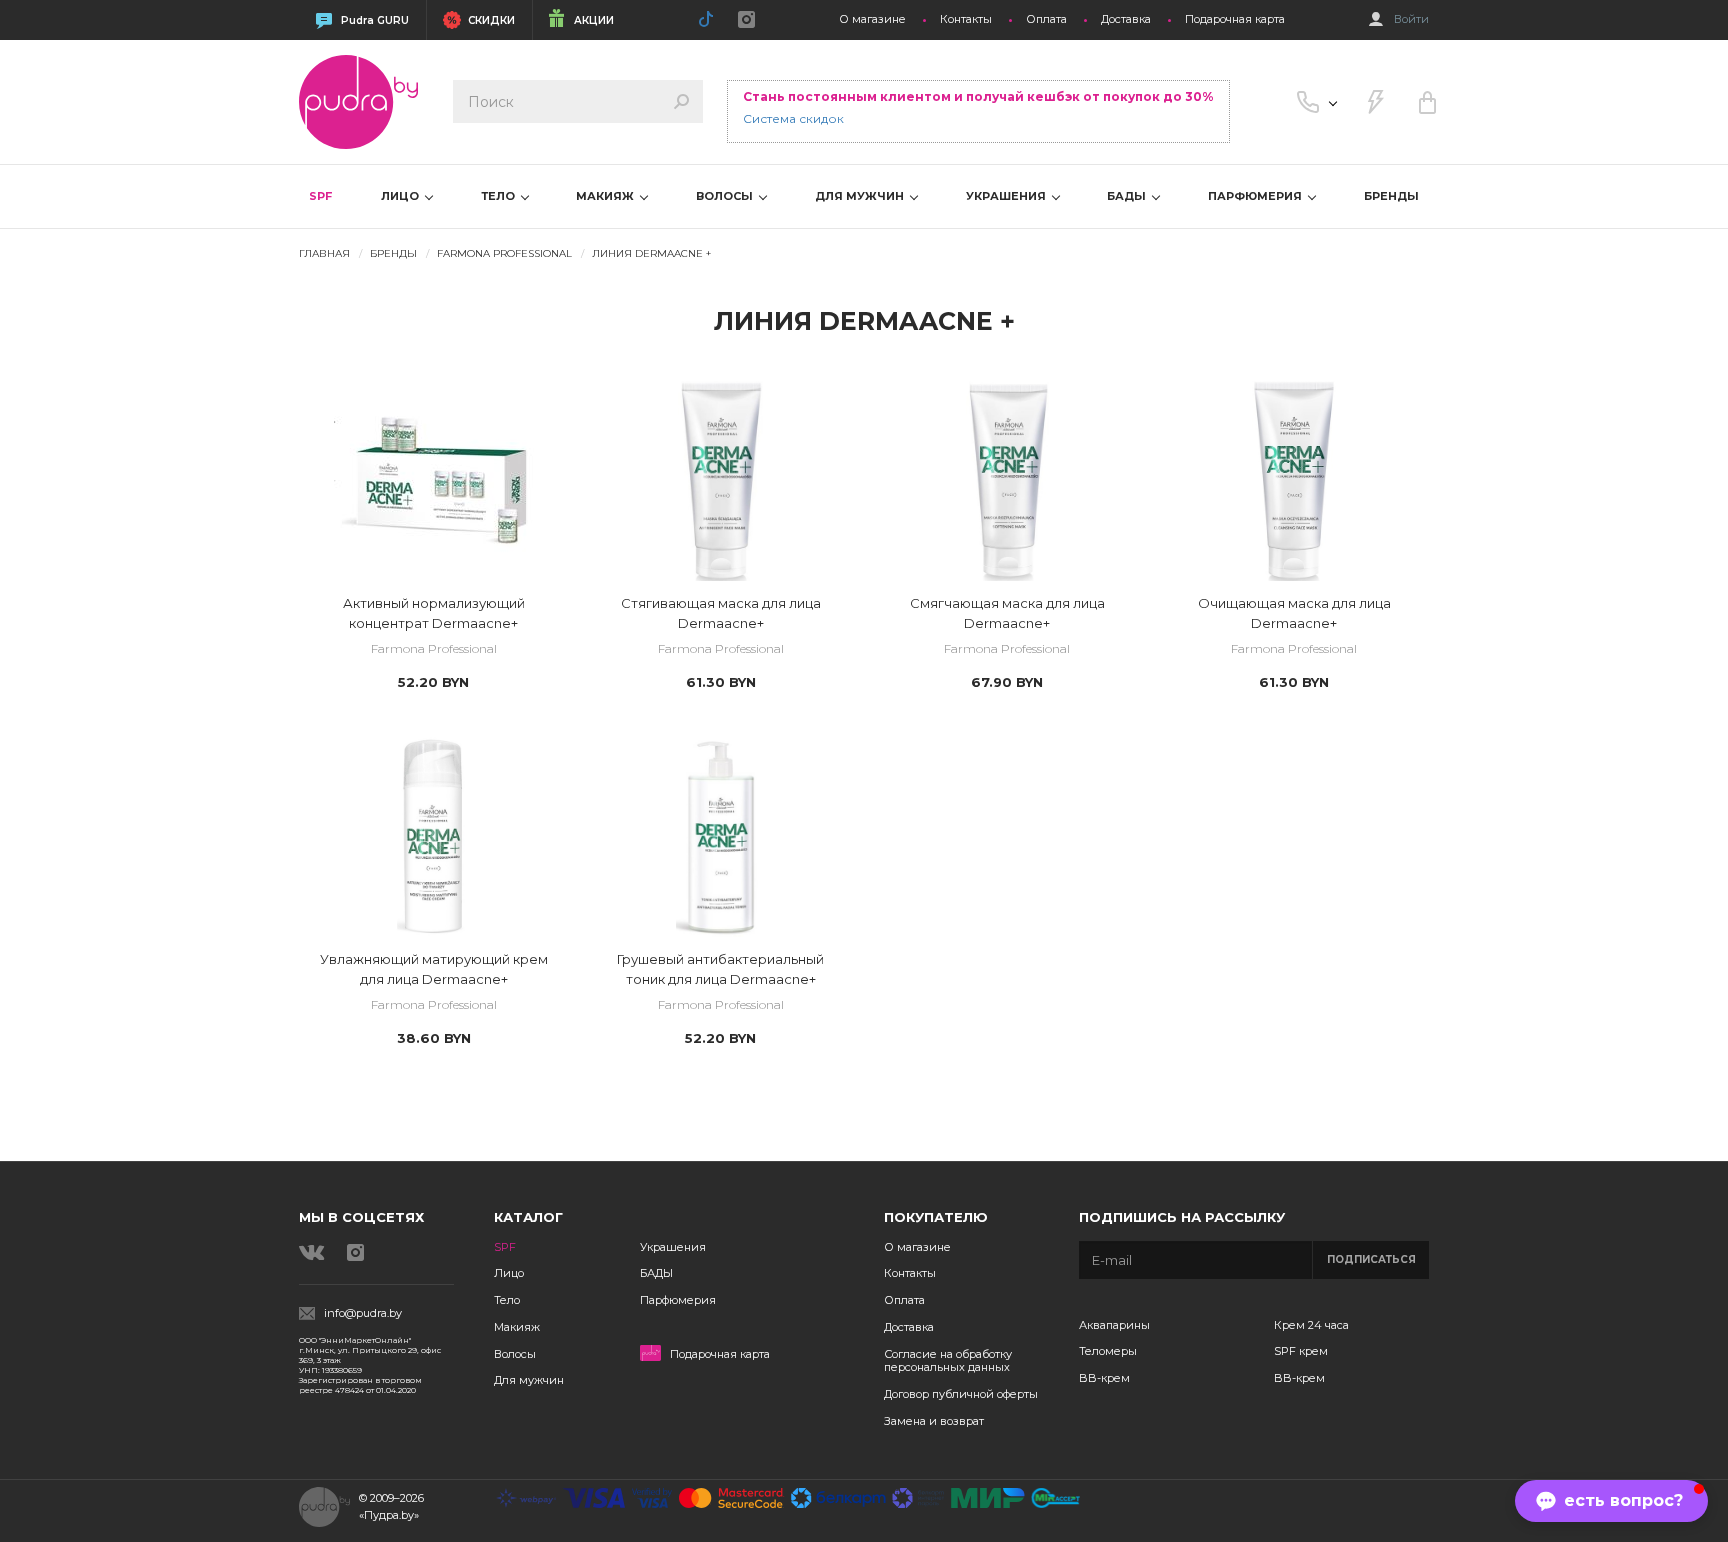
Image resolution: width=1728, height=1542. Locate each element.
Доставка (1126, 19)
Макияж (517, 1327)
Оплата (1046, 19)
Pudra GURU (375, 20)
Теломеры (1108, 1351)
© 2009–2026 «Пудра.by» (391, 1506)
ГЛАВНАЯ (324, 253)
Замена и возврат (934, 1421)
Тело (507, 1300)
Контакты (966, 19)
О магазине (872, 19)
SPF (320, 196)
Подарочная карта (1235, 19)
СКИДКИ (491, 20)
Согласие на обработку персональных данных (948, 1361)
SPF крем (1301, 1351)
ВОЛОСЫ (726, 196)
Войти (1411, 19)
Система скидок (793, 118)
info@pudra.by (363, 1313)
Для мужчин (529, 1380)
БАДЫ (1128, 196)
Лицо (509, 1273)
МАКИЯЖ (606, 196)
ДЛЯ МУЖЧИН (861, 196)
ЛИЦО (401, 196)
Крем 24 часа (1311, 1325)
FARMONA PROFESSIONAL (504, 253)
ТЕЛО (499, 196)
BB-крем (1104, 1378)
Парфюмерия (678, 1300)
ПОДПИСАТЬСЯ (1371, 1259)
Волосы (515, 1354)
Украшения (673, 1247)
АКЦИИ (594, 20)
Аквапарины (1114, 1325)
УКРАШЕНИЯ (1007, 196)
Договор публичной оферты (961, 1394)
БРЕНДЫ (1391, 196)
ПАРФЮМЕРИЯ (1256, 196)
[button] (1611, 1501)
